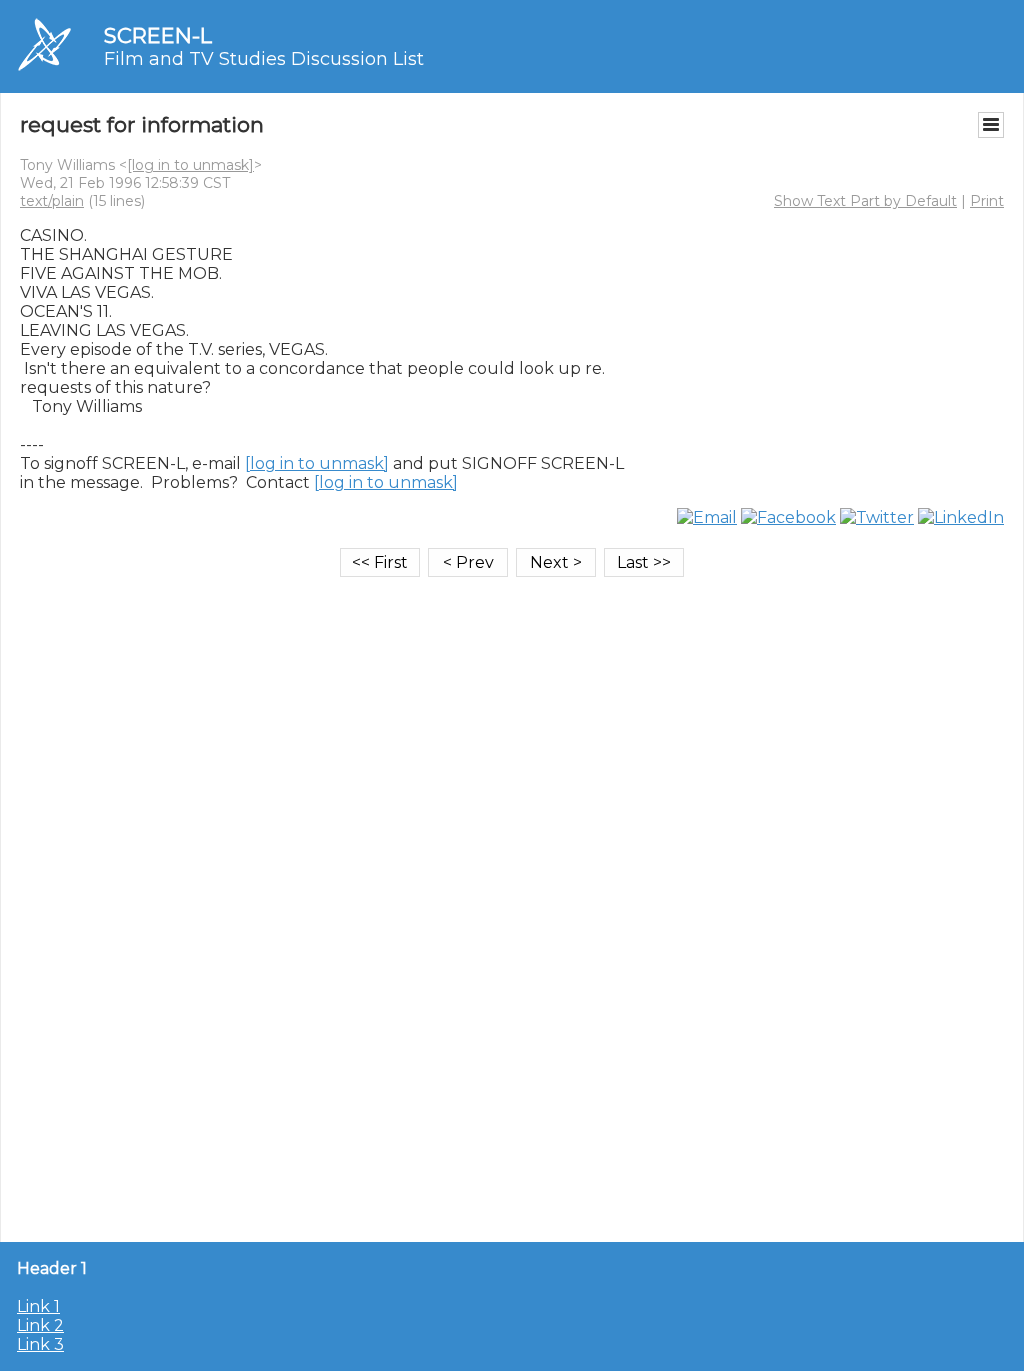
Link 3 (40, 1344)
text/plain (52, 201)
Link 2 (40, 1325)
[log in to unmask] (190, 165)
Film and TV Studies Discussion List (264, 59)
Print (987, 201)
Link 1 (38, 1306)
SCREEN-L (158, 35)
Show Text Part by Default (865, 201)
